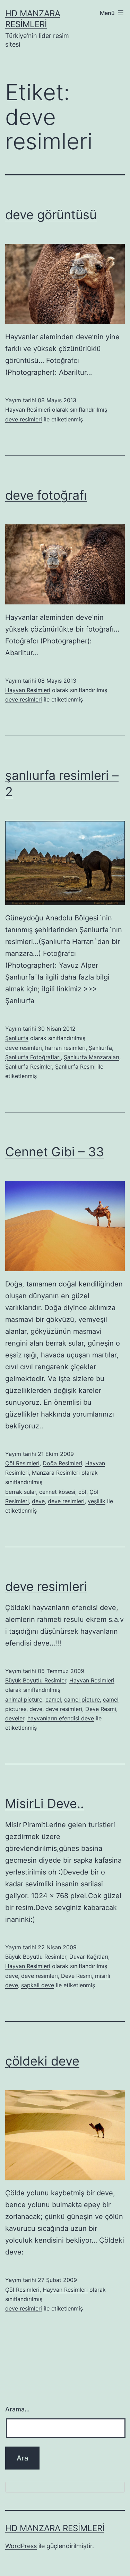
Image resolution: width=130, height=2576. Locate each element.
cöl (82, 1492)
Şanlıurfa (17, 1038)
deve (38, 1501)
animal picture (24, 1699)
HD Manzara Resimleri (55, 2528)
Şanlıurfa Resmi (75, 1067)
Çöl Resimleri (22, 1463)
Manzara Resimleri (56, 1473)
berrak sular (21, 1492)
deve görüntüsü (51, 215)
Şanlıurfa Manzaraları (92, 1057)
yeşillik (97, 1501)
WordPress (21, 2546)
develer (15, 1718)
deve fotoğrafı (46, 495)
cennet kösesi (57, 1492)
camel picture (82, 1699)
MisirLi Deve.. (45, 1804)
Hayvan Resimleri (28, 410)
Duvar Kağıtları (89, 1957)
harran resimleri (65, 1048)
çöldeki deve (42, 2061)
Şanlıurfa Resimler (29, 1067)
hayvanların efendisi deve (61, 1718)
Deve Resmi (101, 1709)
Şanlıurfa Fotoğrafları (33, 1057)
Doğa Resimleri (62, 1463)
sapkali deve (38, 1985)
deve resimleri (24, 419)
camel (53, 1699)
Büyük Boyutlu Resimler (36, 1680)
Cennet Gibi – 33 (55, 1152)
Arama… (18, 2409)
